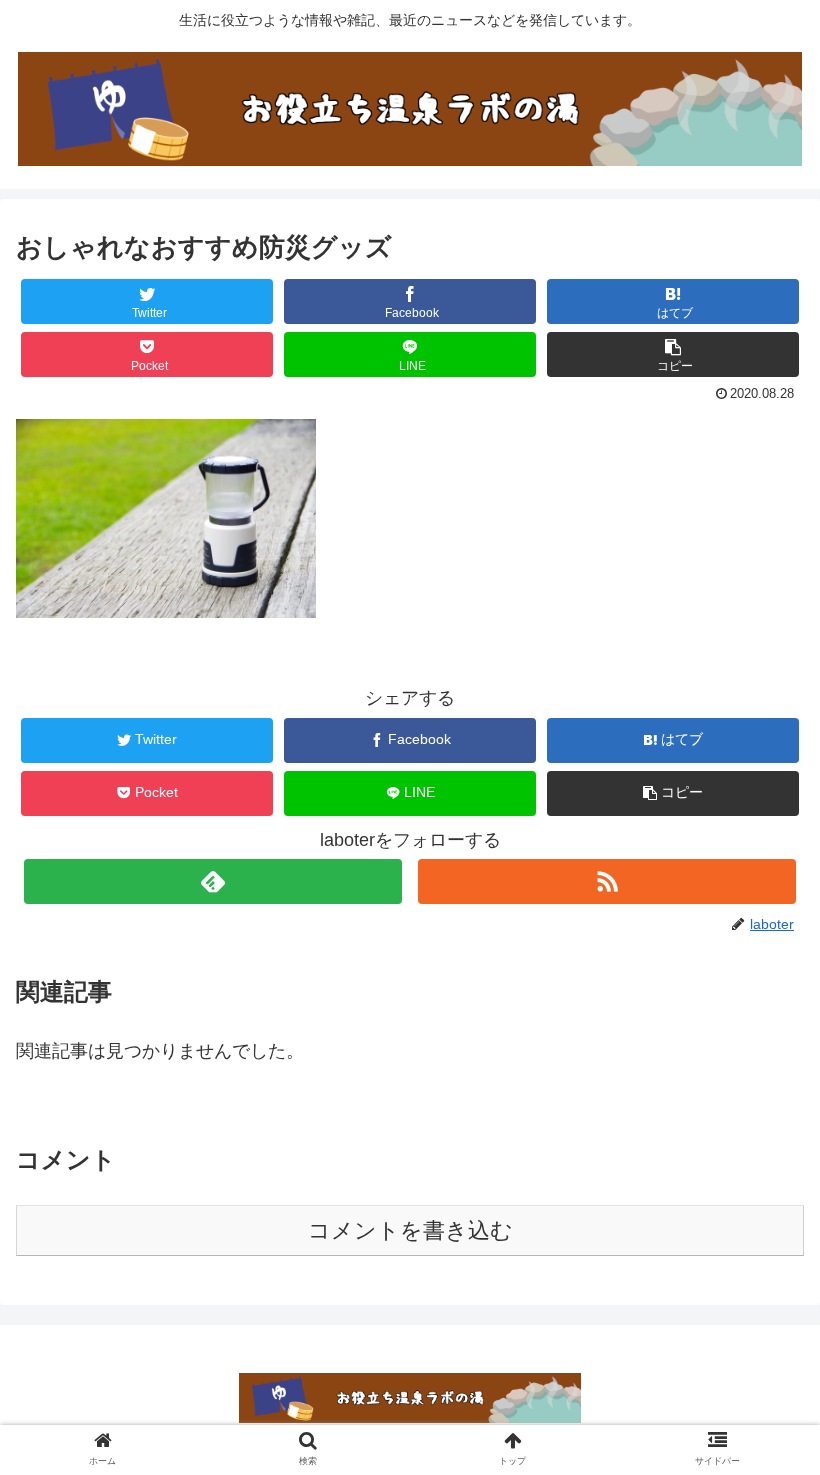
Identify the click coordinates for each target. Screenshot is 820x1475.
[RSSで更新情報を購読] (607, 881)
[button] (673, 354)
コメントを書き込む (410, 1230)
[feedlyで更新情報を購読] (213, 881)
